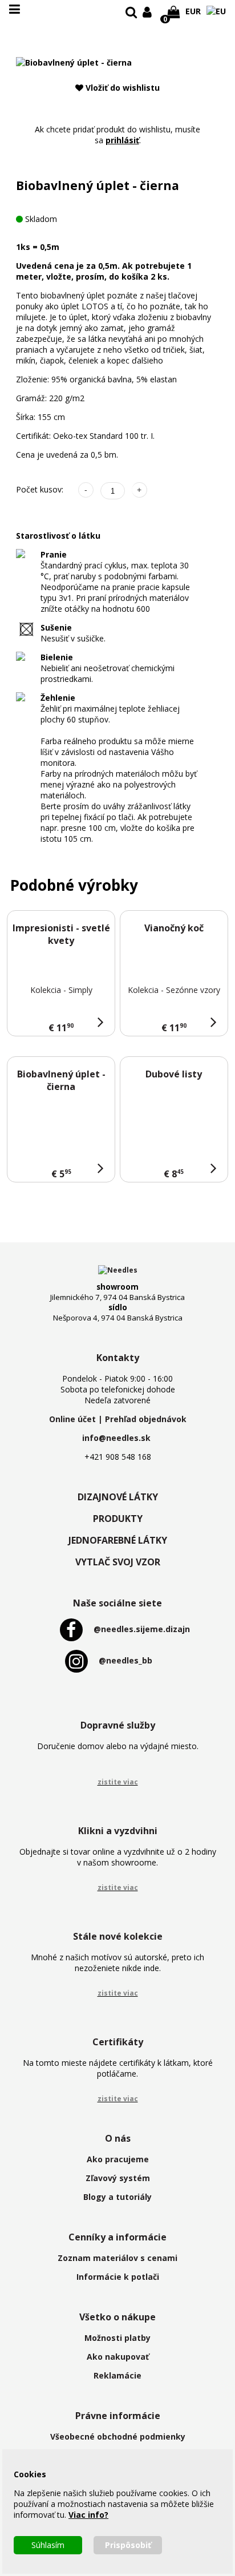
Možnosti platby (117, 2338)
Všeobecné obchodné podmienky (118, 2436)
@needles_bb (125, 1660)
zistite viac (118, 1782)
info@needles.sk (116, 1438)
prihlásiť (122, 140)
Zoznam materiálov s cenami (117, 2258)
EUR (193, 11)
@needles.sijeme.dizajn (142, 1629)
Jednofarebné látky (118, 1540)
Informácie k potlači (118, 2277)
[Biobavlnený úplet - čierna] (74, 62)
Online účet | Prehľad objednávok (118, 1419)
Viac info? (88, 2515)
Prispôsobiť (128, 2545)
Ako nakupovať (118, 2357)
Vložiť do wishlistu (121, 88)
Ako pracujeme (118, 2159)
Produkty (118, 1519)
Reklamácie (117, 2375)
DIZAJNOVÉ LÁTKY (118, 1497)
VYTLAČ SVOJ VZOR (118, 1562)
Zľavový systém (118, 2178)
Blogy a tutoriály (117, 2197)
